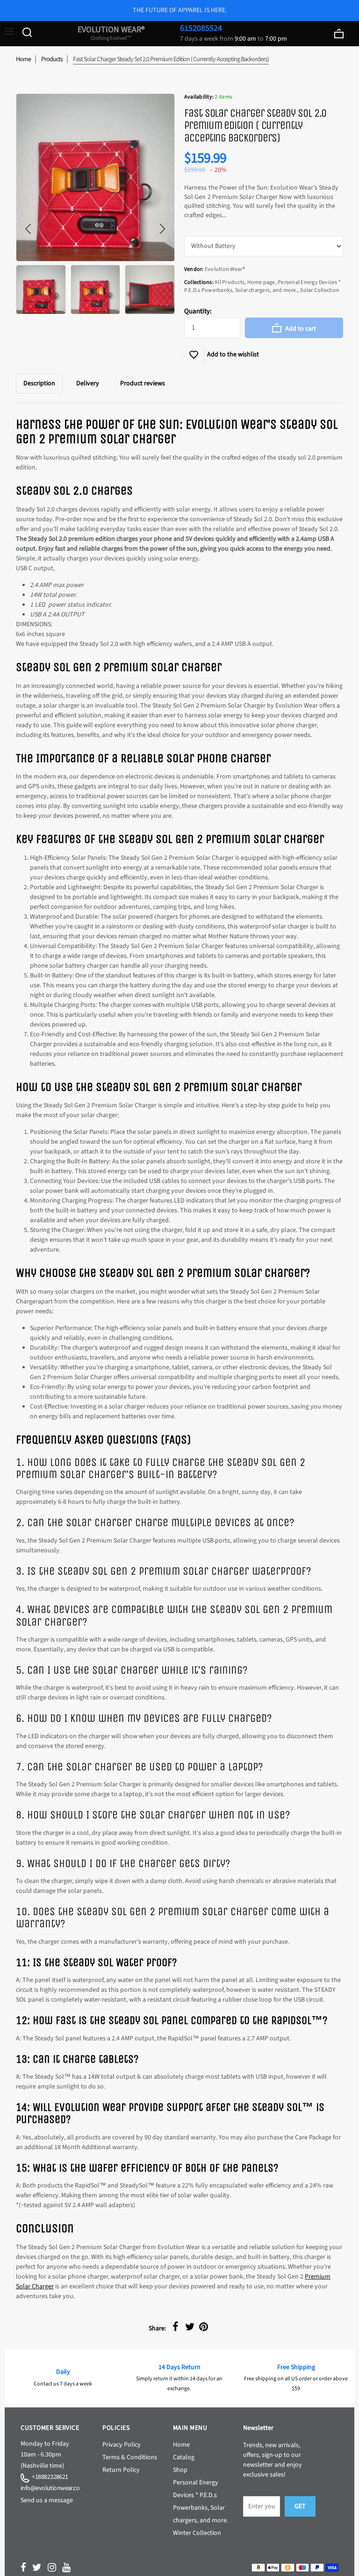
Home (23, 59)
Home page (261, 282)
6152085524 (201, 28)
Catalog (184, 2457)
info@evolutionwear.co (50, 2488)
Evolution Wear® (111, 33)
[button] (29, 229)
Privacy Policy (122, 2445)
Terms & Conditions (130, 2457)
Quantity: (198, 311)
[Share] (176, 2327)
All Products (230, 282)
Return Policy (121, 2470)
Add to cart (300, 329)
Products (52, 59)
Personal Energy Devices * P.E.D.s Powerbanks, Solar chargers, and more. (262, 286)
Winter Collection (197, 2533)
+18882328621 (50, 2477)
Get (300, 2506)
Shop (180, 2470)
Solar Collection (320, 290)
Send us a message (47, 2500)
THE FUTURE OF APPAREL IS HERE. (180, 10)
